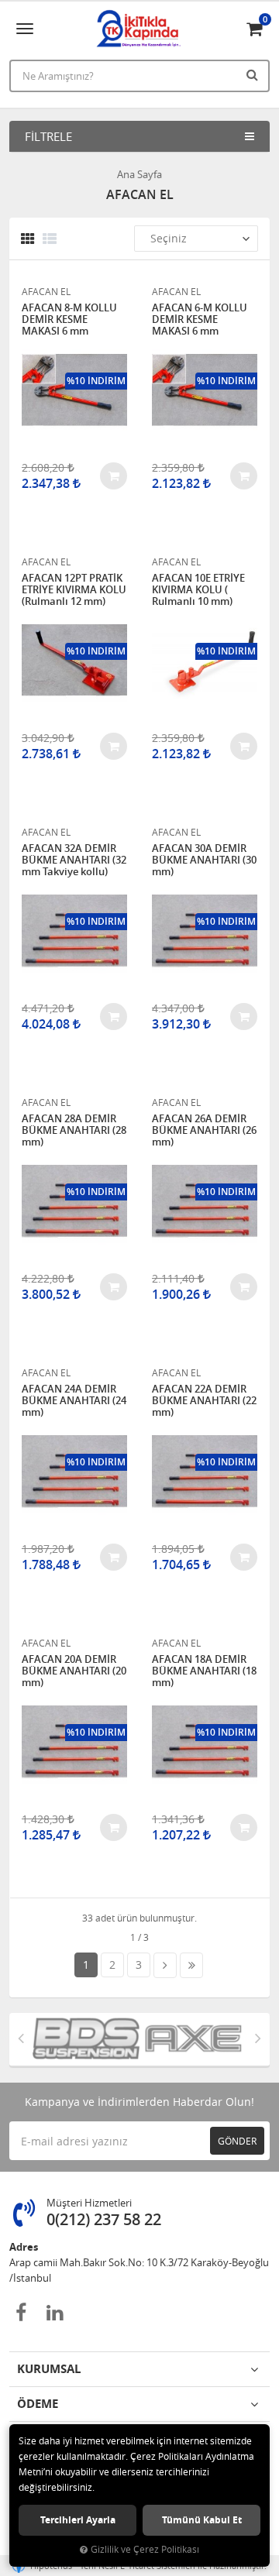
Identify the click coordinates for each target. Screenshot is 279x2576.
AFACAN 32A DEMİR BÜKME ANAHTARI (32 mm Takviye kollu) (74, 860)
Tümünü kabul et (202, 2520)
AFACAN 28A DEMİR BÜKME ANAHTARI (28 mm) (74, 1130)
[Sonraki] (165, 1965)
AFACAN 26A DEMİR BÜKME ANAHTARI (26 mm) (204, 1130)
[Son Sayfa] (191, 1965)
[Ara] (254, 74)
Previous (21, 2038)
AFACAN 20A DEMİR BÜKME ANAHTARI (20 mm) (74, 1671)
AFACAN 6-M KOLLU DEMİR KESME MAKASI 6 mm (200, 319)
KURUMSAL (49, 2369)
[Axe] (189, 2039)
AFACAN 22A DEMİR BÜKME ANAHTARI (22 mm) (204, 1401)
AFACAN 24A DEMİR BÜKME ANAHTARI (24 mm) (74, 1401)
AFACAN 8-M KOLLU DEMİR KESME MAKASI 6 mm (69, 319)
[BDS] (82, 2039)
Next (258, 2038)
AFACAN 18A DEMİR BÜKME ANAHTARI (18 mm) (204, 1671)
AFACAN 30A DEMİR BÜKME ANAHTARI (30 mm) (204, 860)
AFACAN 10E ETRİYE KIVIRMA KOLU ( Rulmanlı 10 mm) (198, 590)
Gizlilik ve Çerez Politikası (145, 2549)
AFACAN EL (46, 291)
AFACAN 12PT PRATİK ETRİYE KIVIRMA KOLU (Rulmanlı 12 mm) (74, 590)
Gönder (237, 2141)
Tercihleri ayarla (78, 2520)
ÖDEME (38, 2404)
